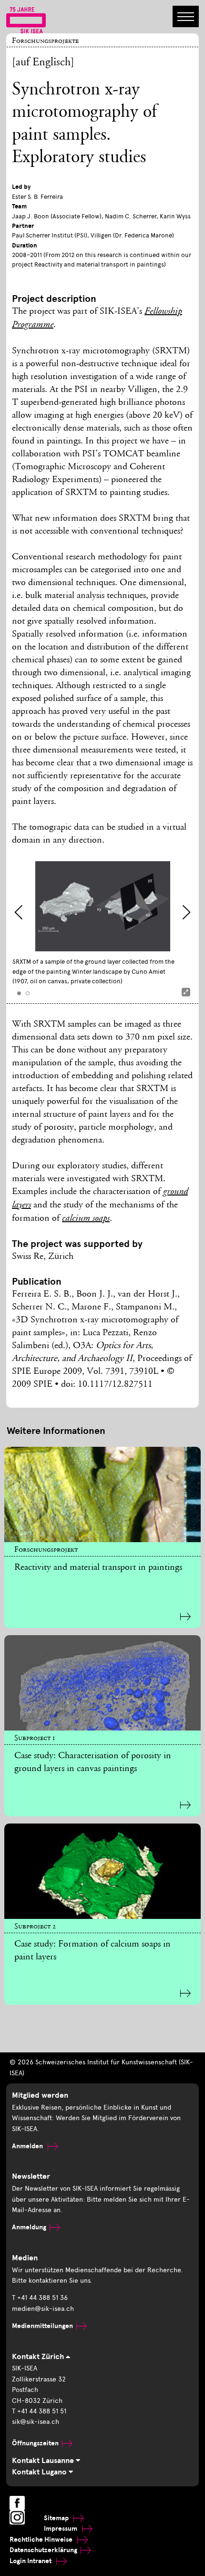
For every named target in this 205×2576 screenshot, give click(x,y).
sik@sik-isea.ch (36, 2422)
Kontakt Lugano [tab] (40, 2472)
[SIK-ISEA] (26, 20)
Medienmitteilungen (42, 2326)
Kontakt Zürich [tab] (39, 2357)
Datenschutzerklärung (43, 2550)
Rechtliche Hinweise (42, 2540)
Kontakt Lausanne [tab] (44, 2461)
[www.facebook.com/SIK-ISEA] (17, 2503)
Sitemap (57, 2518)
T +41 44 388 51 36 (40, 2298)
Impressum (61, 2529)
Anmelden (28, 2146)
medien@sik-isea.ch (43, 2309)
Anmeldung (29, 2227)
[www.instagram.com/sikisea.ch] (17, 2517)
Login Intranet (31, 2561)
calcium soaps (86, 1219)
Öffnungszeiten (35, 2443)
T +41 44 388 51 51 (39, 2411)
